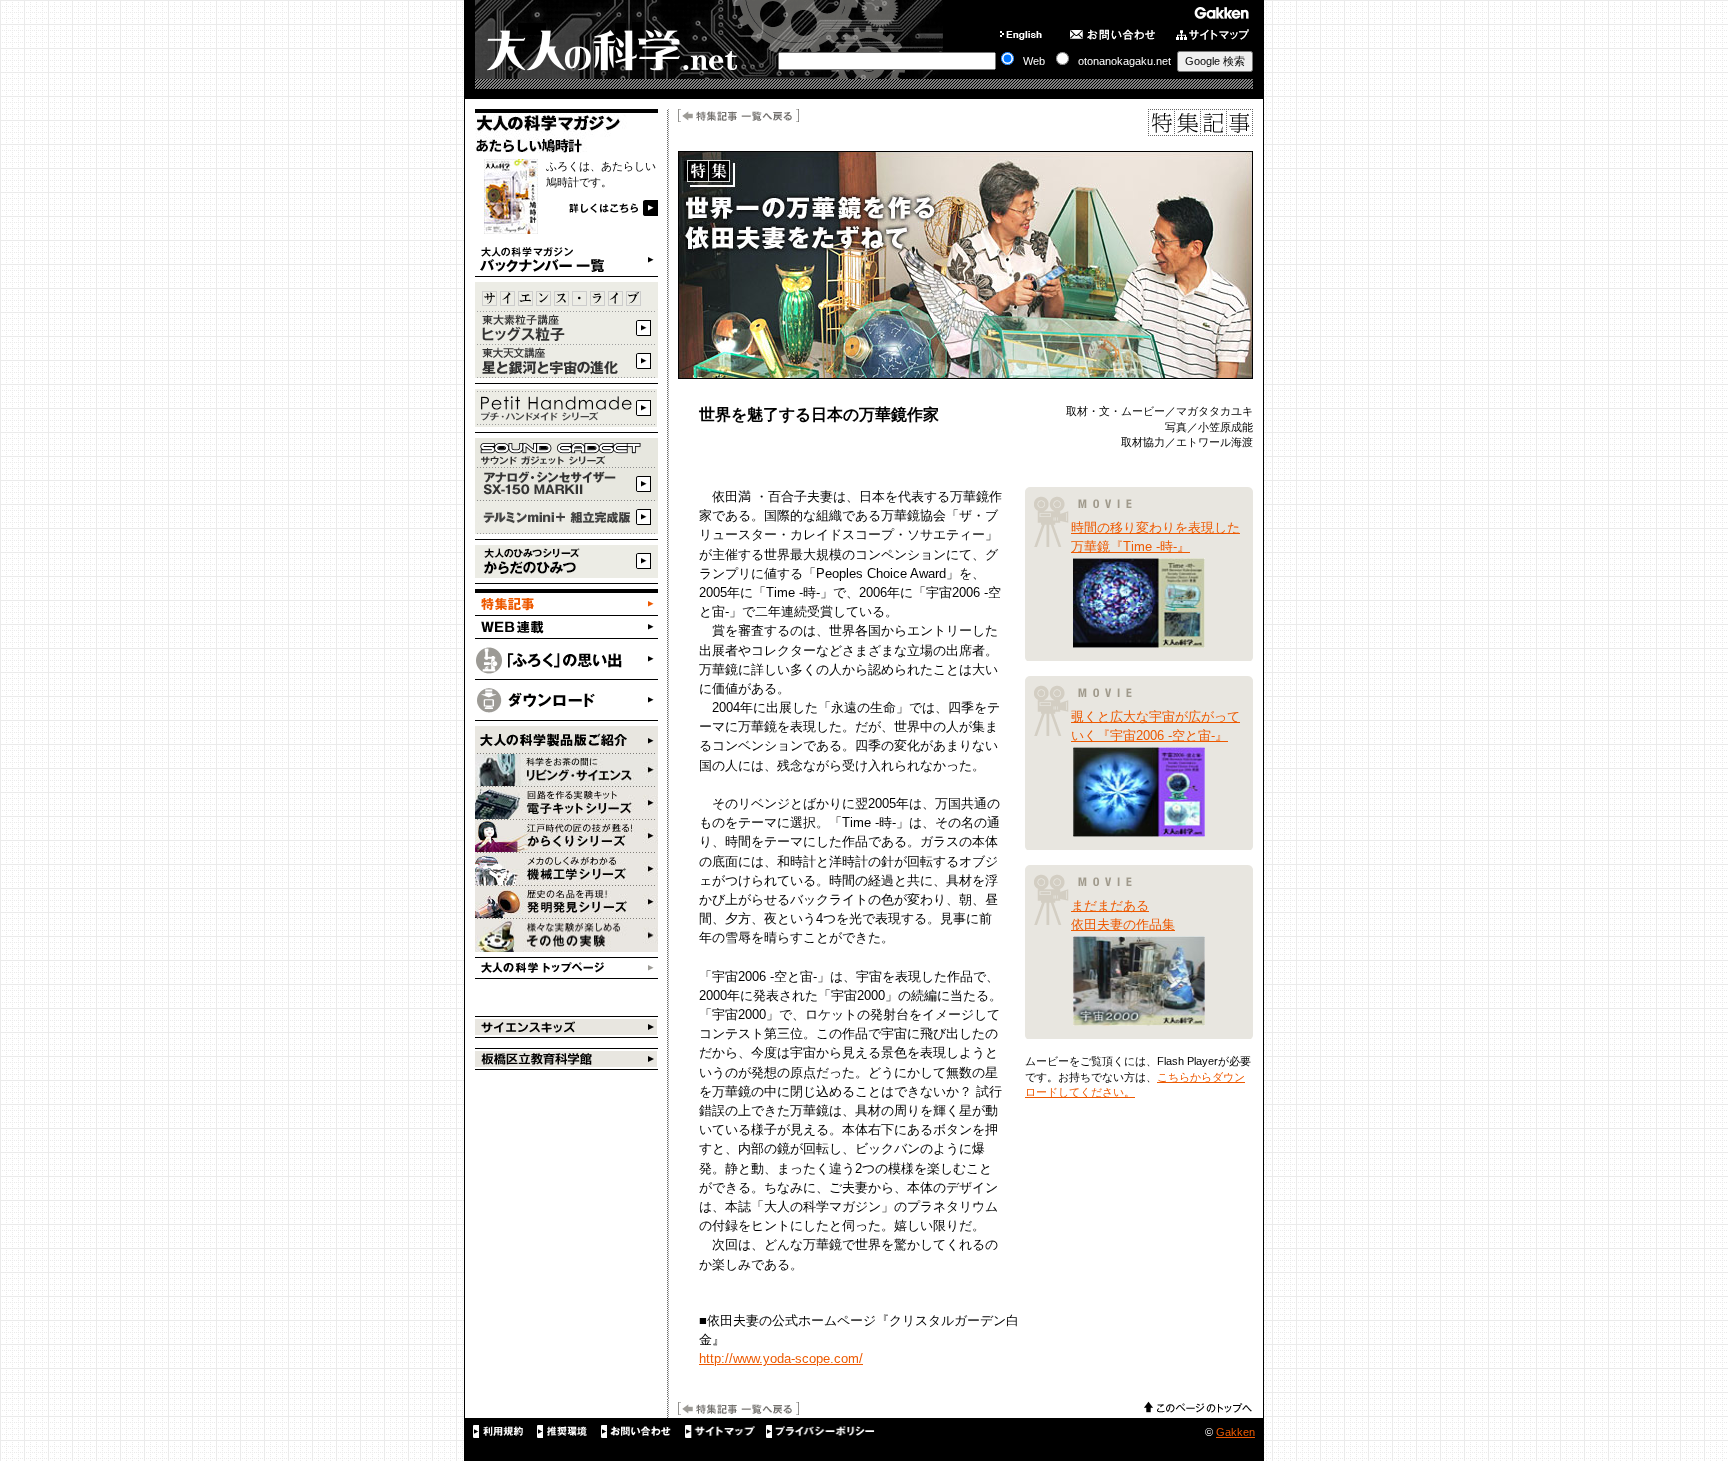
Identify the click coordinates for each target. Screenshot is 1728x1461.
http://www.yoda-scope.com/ (781, 1358)
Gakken (1235, 1432)
